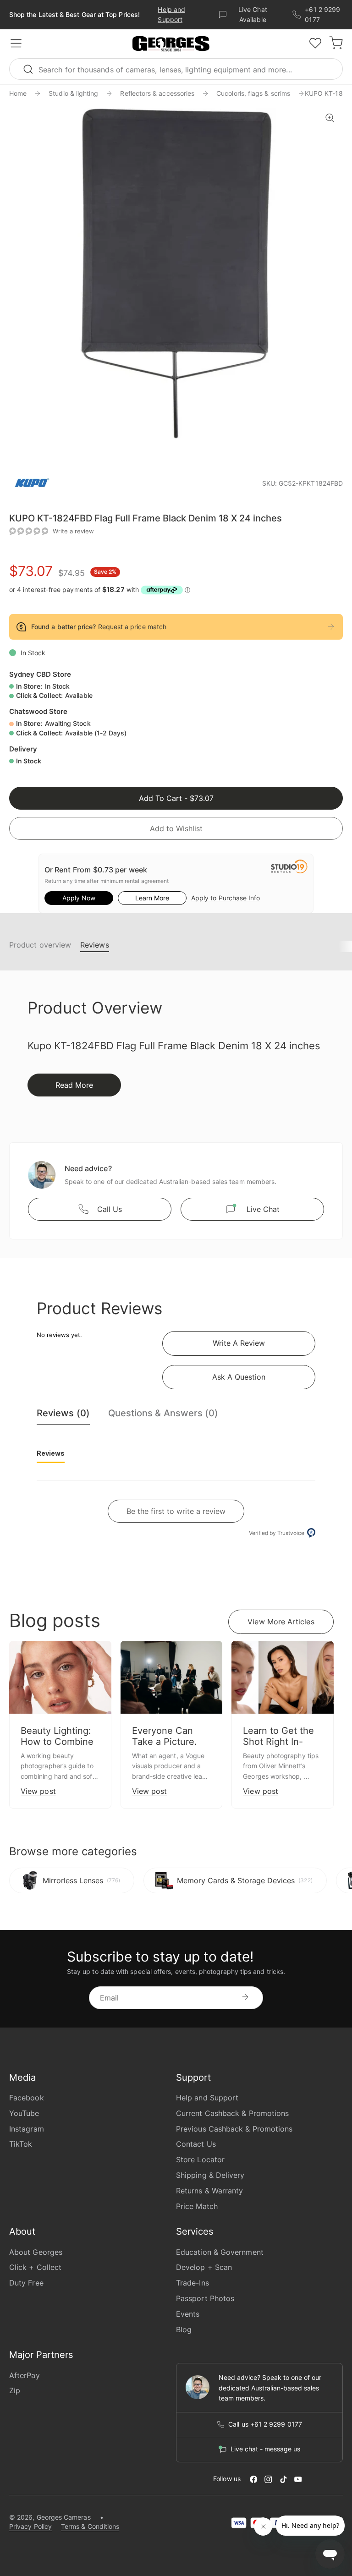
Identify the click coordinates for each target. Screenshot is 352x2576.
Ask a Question (239, 1377)
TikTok (21, 2144)
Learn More (152, 898)
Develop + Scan (204, 2267)
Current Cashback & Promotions (232, 2113)
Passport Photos (205, 2298)
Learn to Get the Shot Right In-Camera (278, 1742)
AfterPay (25, 2375)
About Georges (36, 2252)
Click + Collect (35, 2267)
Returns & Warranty (209, 2191)
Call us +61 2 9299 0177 (265, 2424)
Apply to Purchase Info (225, 898)
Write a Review (239, 1343)
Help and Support (207, 2098)
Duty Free (26, 2283)
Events (188, 2314)
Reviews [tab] (51, 1453)
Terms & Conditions (90, 2526)
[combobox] (176, 69)
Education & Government (220, 2252)
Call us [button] (110, 1209)
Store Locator (200, 2159)
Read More (74, 1085)
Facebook (27, 2098)
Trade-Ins (192, 2283)
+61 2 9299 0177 (322, 14)
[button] (171, 44)
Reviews (95, 945)
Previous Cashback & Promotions (234, 2129)
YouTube (24, 2113)
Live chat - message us (265, 2449)
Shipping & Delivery (210, 2175)
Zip (15, 2390)
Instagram (27, 2129)
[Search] (32, 69)
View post (38, 1791)
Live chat (263, 1209)
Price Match (197, 2206)
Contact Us (196, 2144)
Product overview (40, 945)
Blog (184, 2329)
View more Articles (281, 1622)
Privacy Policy (30, 2526)
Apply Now (79, 898)
